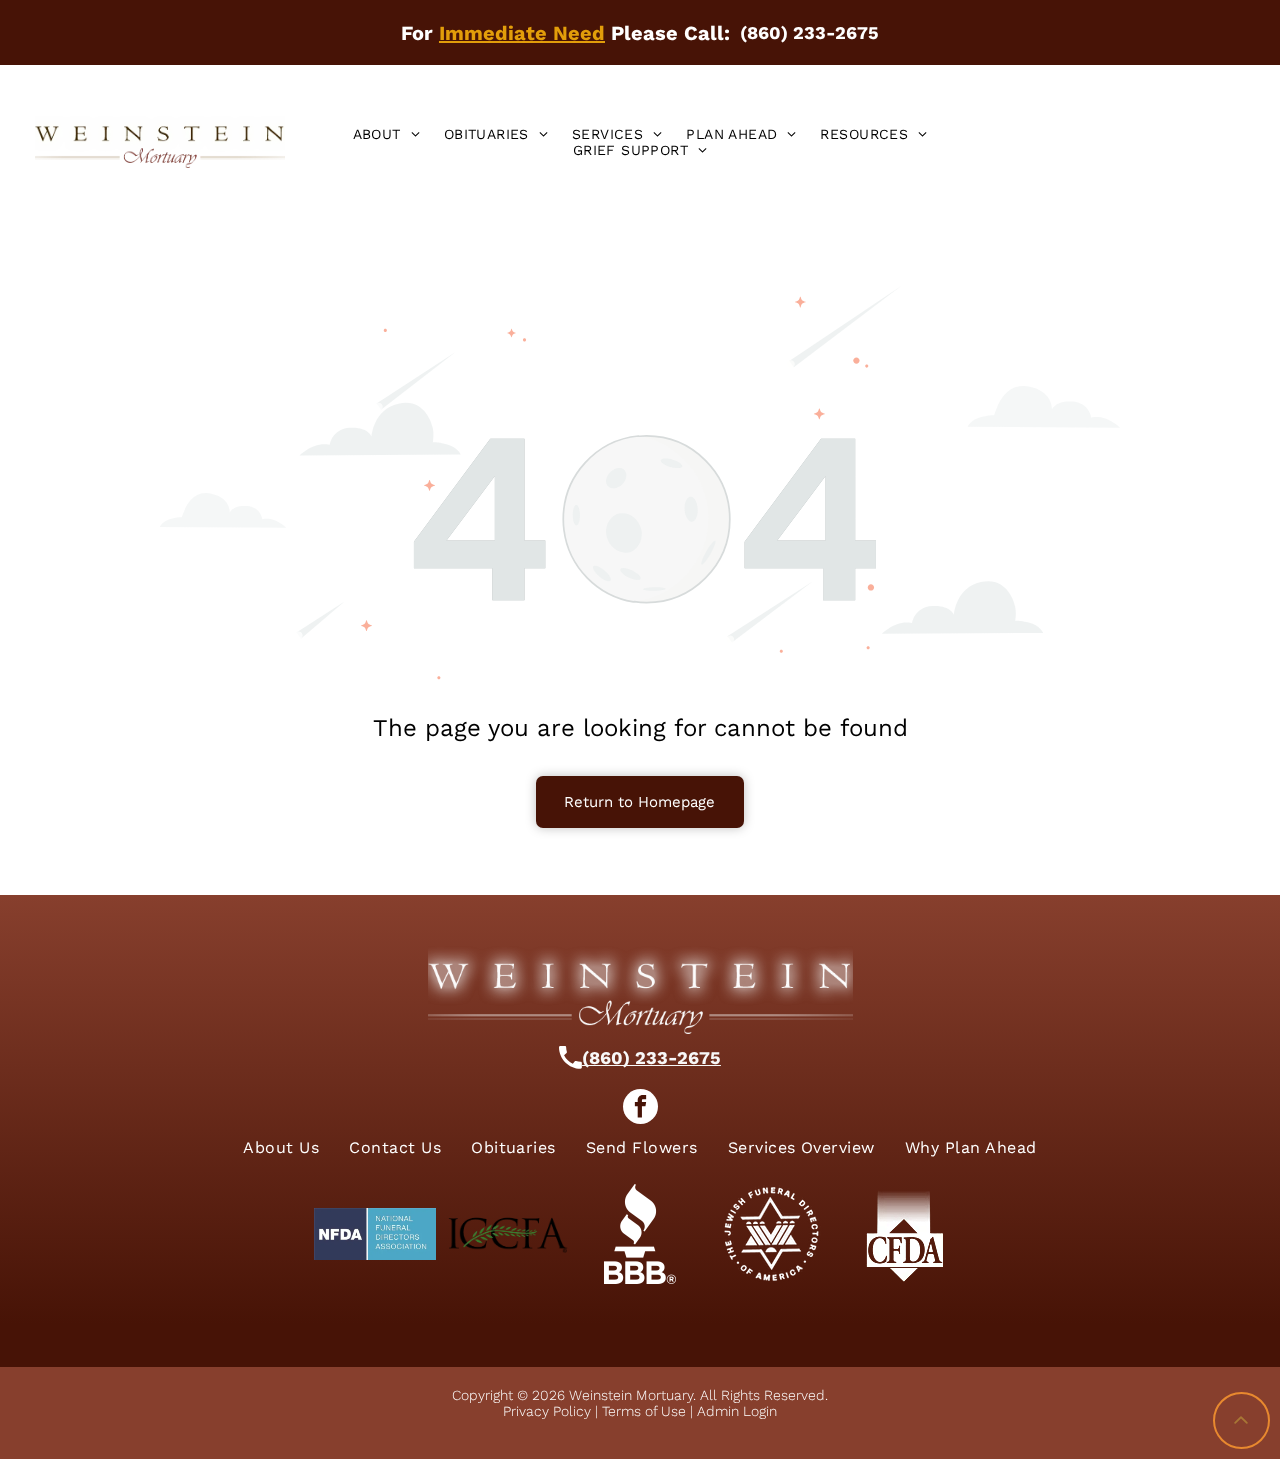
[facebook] (640, 1109)
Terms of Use (644, 1411)
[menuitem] (386, 134)
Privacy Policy (547, 1411)
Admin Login (737, 1411)
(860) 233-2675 (651, 1057)
